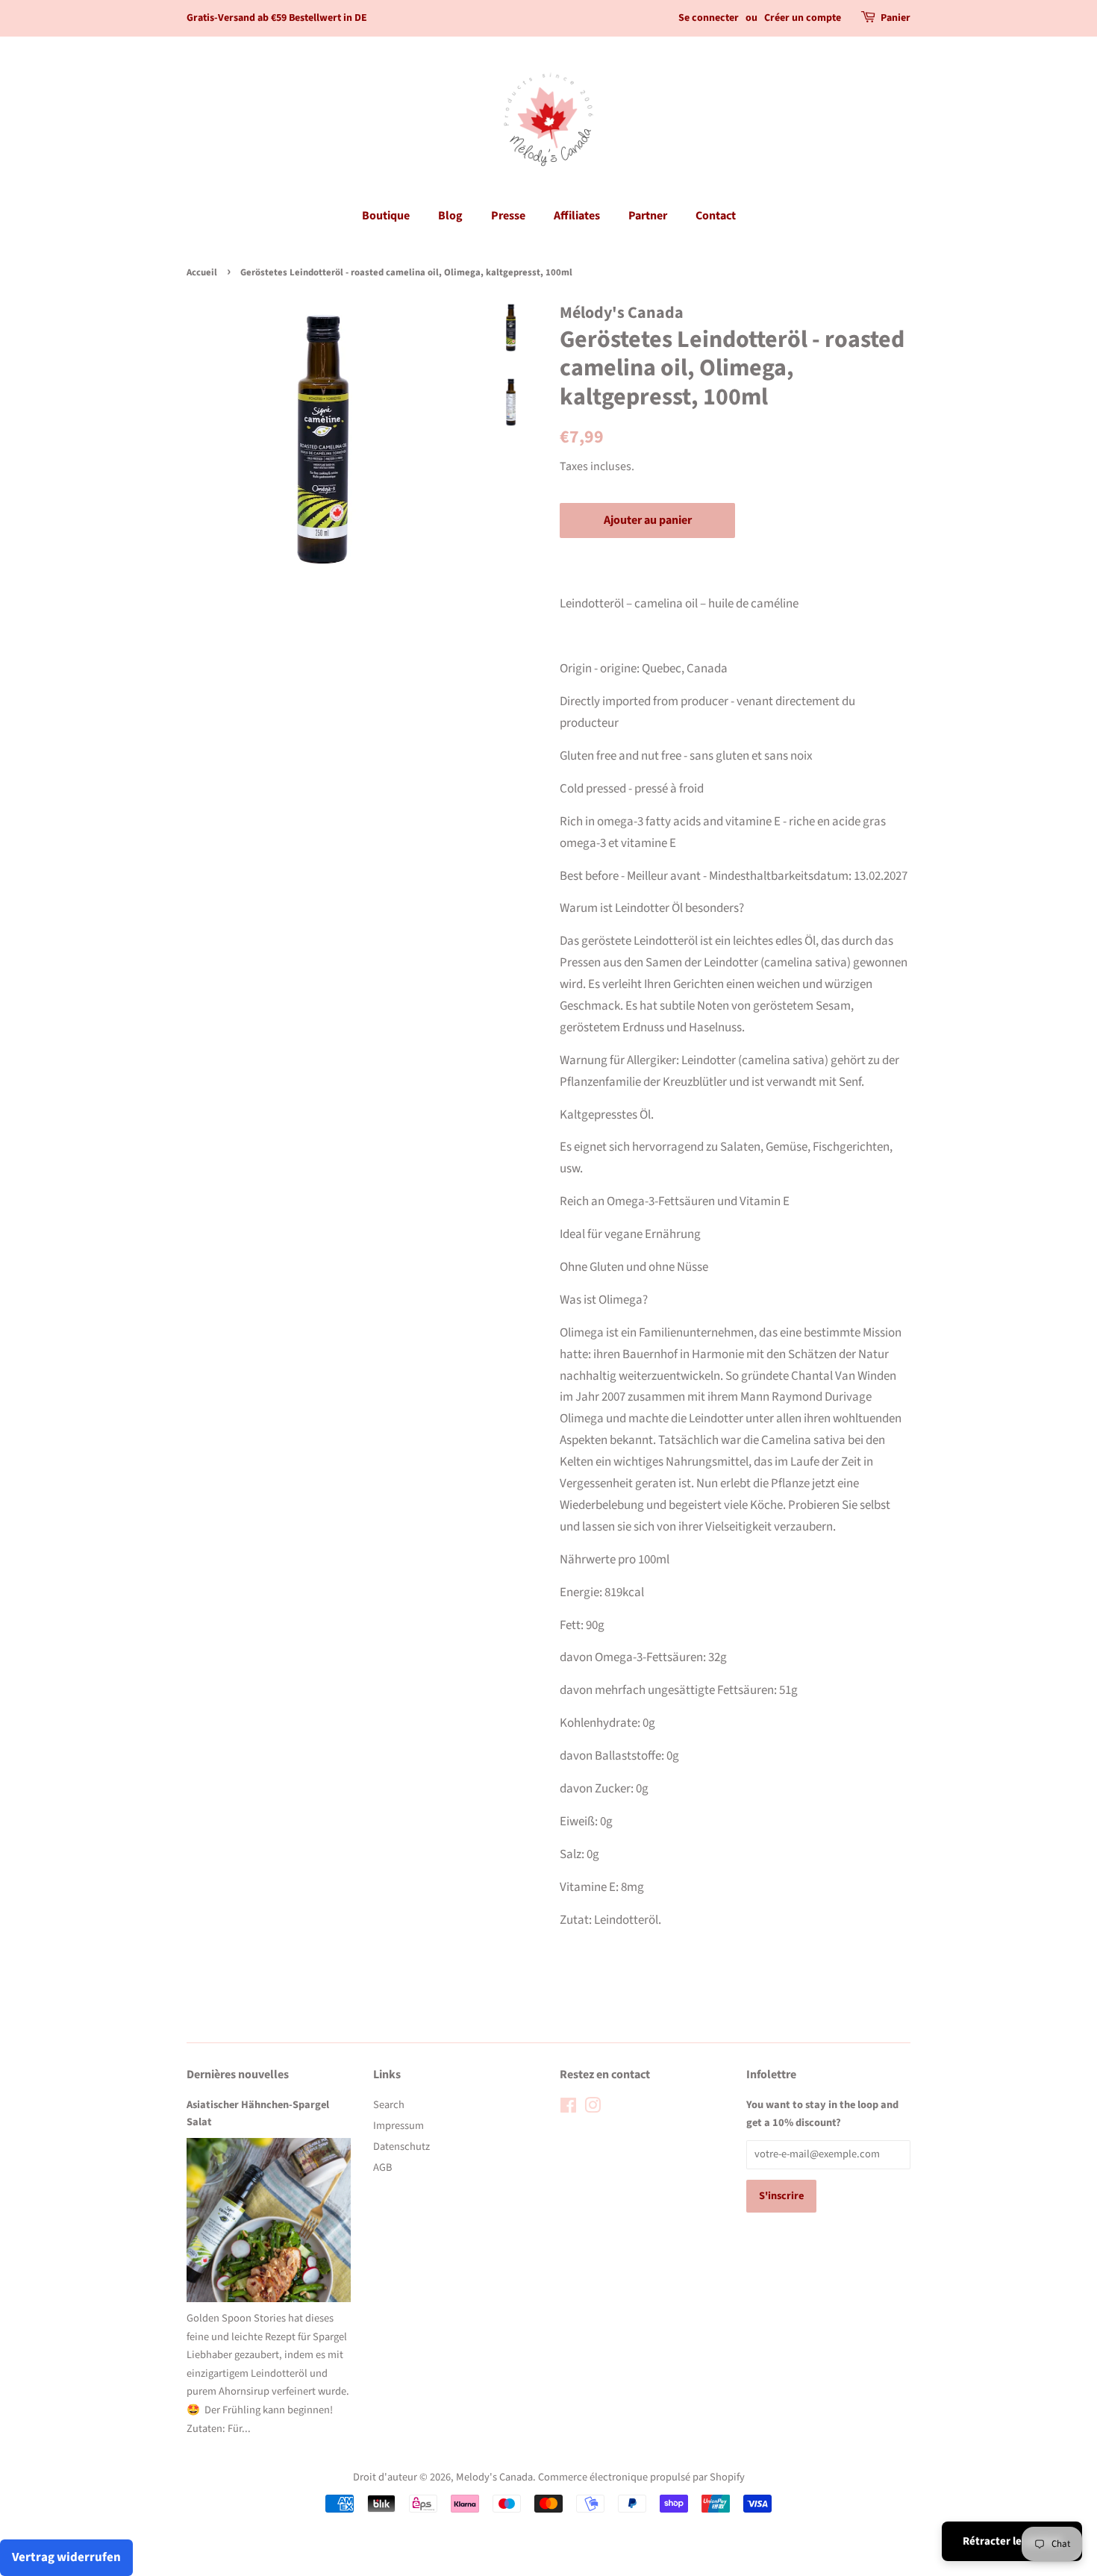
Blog (450, 216)
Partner (648, 216)
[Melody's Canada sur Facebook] (568, 2108)
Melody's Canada (494, 2477)
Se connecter (709, 18)
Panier (896, 18)
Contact (716, 216)
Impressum (399, 2126)
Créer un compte (803, 18)
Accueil (202, 272)
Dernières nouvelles (238, 2075)
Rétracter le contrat (1012, 2541)
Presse (508, 216)
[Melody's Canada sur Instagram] (593, 2108)
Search (389, 2105)
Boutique (386, 216)
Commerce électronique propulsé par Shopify (641, 2477)
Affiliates (577, 216)
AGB (382, 2167)
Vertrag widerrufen (66, 2557)
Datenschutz (401, 2147)
